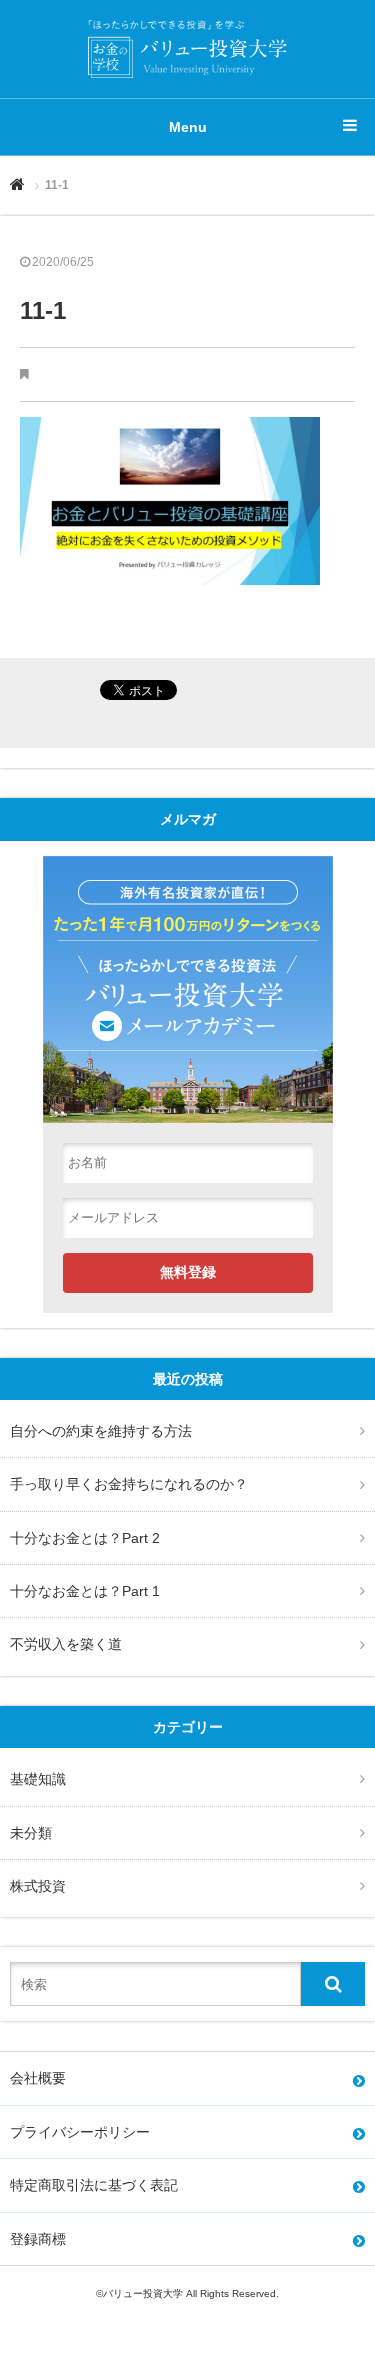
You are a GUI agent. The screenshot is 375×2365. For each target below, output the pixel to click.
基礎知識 (38, 1779)
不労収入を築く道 (66, 1644)
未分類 (31, 1833)
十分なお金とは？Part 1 (85, 1591)
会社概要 (38, 2078)
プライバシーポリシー (80, 2132)
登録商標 (38, 2239)
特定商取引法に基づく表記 (94, 2185)
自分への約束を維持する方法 (101, 1431)
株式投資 (38, 1886)
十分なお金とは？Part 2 (85, 1538)
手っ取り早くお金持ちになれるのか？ (129, 1484)
